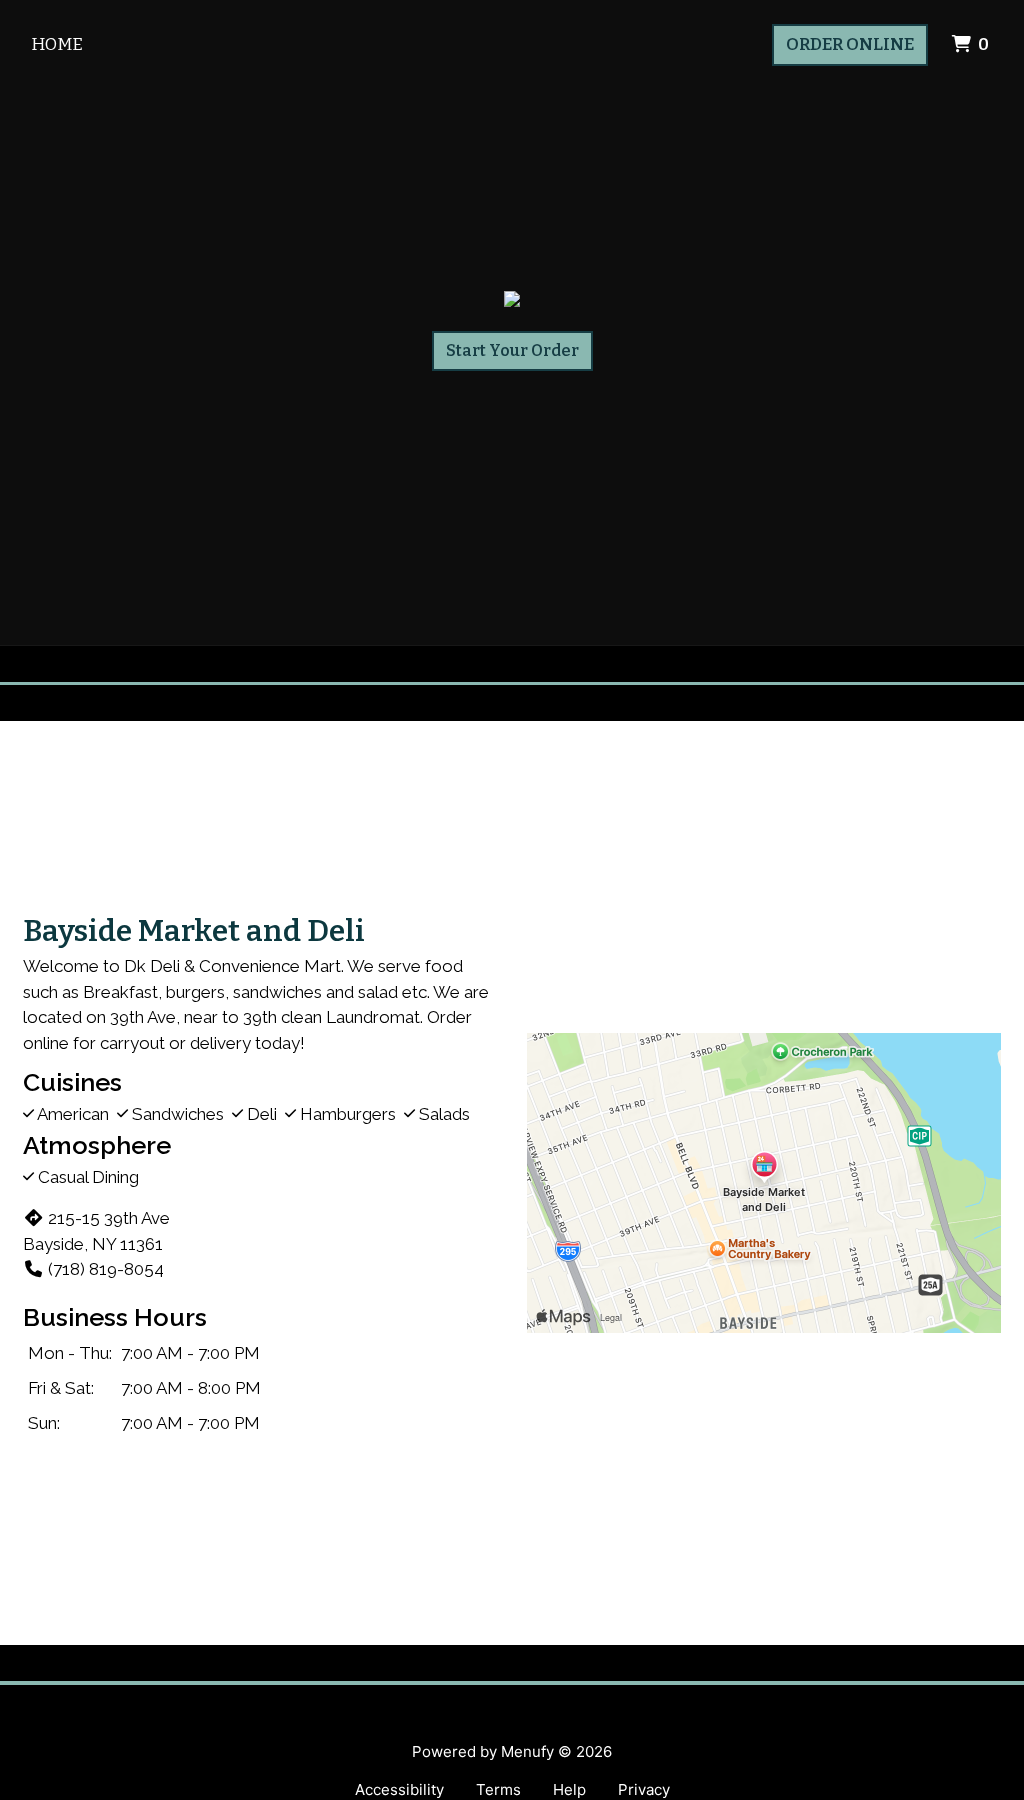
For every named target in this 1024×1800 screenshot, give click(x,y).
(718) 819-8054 (106, 1269)
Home (57, 44)
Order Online (850, 44)
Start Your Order (512, 350)
